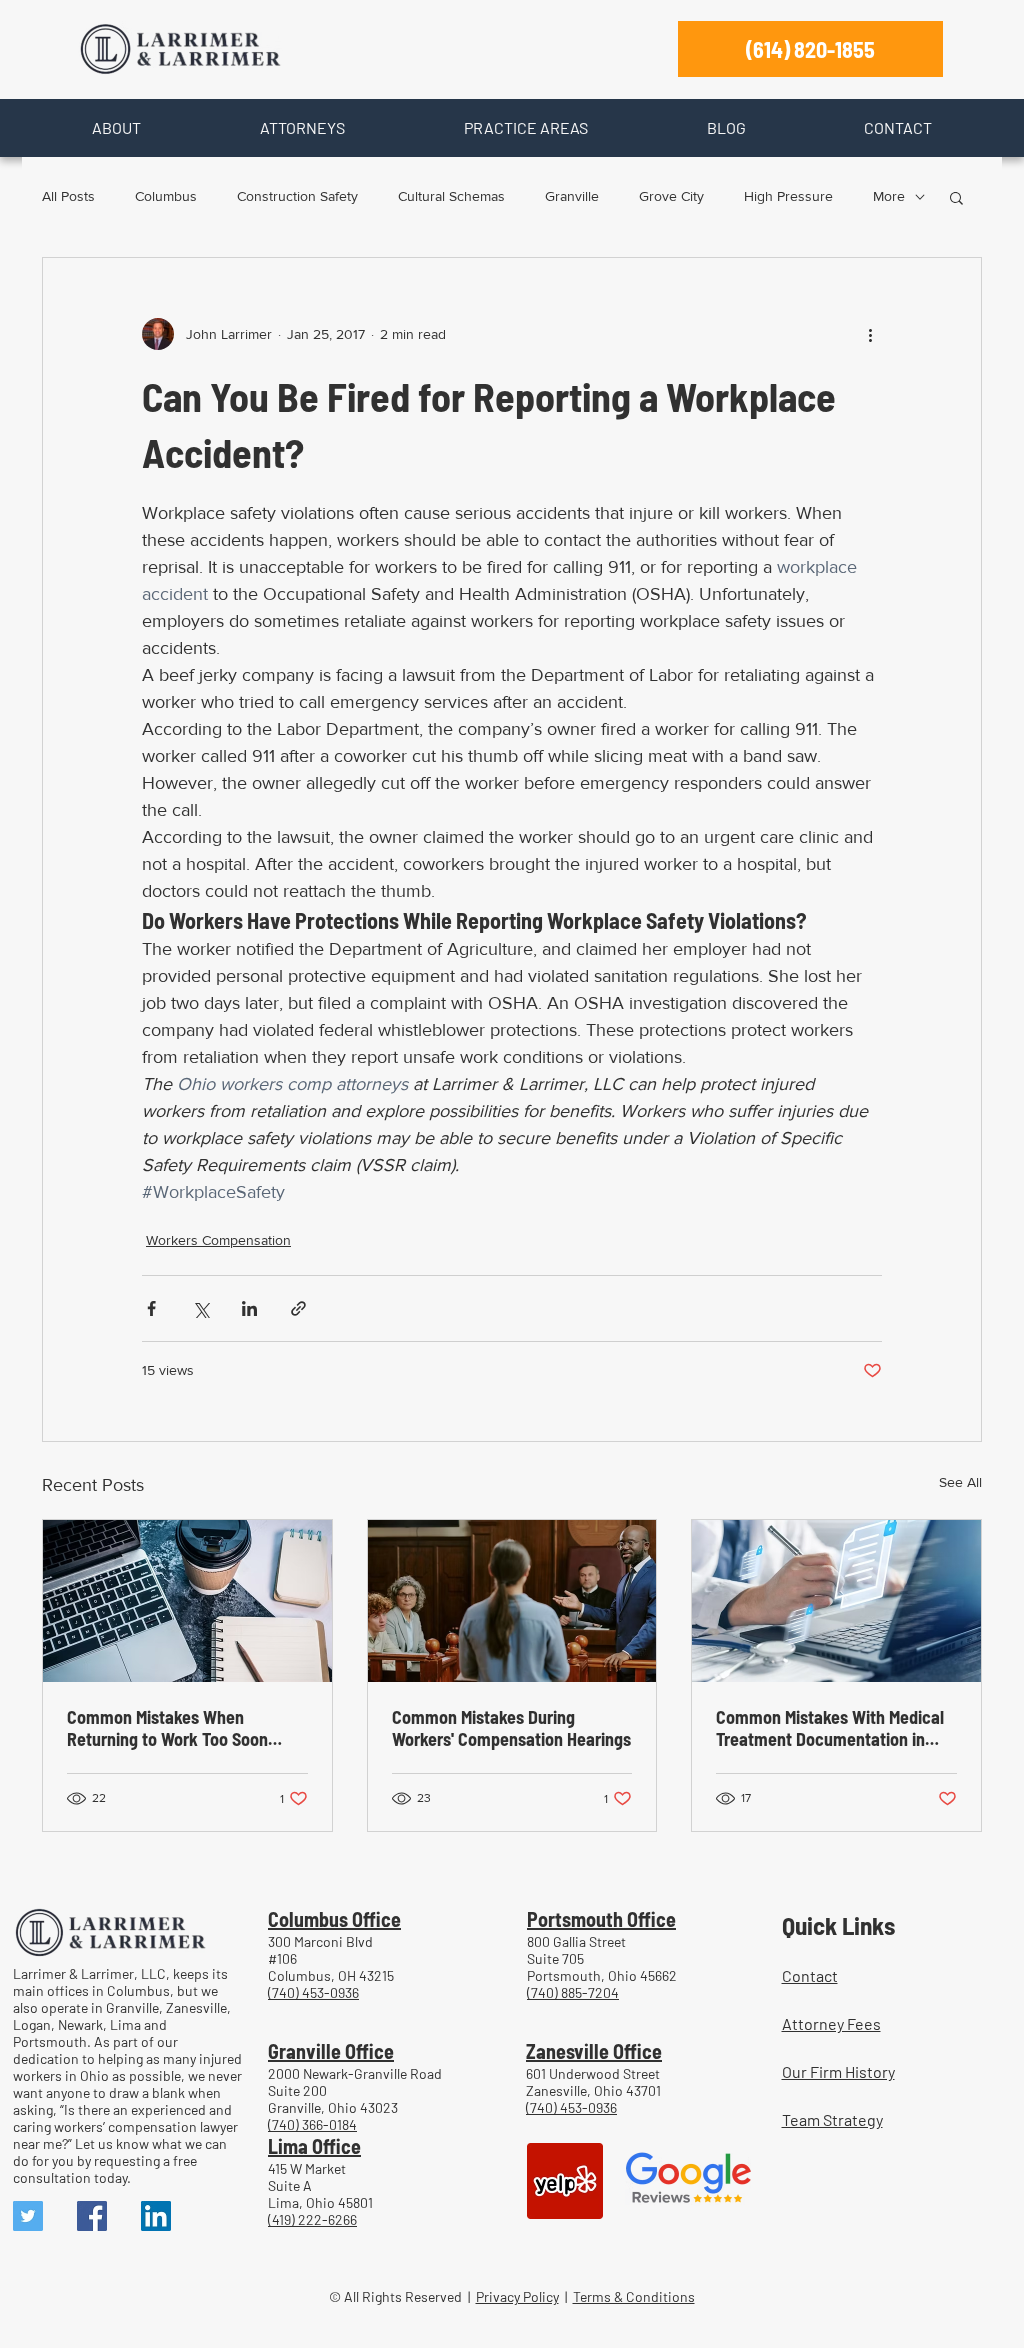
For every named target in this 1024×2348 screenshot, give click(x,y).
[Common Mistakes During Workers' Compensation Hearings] (512, 1601)
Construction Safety (297, 196)
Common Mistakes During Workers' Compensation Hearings (511, 1728)
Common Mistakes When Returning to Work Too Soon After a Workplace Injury (167, 1728)
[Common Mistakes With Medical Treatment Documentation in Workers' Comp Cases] (836, 1601)
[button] (116, 128)
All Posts (68, 196)
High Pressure (788, 196)
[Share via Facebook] (151, 1308)
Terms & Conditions (634, 2296)
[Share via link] (298, 1308)
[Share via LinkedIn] (249, 1308)
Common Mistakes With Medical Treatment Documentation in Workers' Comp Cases (830, 1728)
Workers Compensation (218, 1240)
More (889, 196)
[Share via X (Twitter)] (200, 1308)
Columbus (166, 196)
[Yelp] (565, 2181)
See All (960, 1482)
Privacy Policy (517, 2296)
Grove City (671, 196)
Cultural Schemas (451, 196)
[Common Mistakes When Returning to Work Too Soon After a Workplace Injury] (187, 1601)
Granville (572, 196)
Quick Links (838, 1925)
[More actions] (870, 334)
